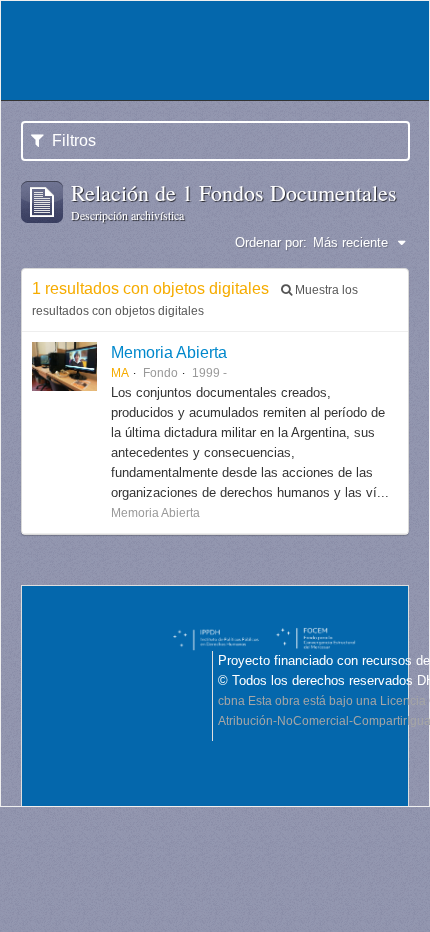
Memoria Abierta (169, 352)
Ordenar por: (271, 242)
